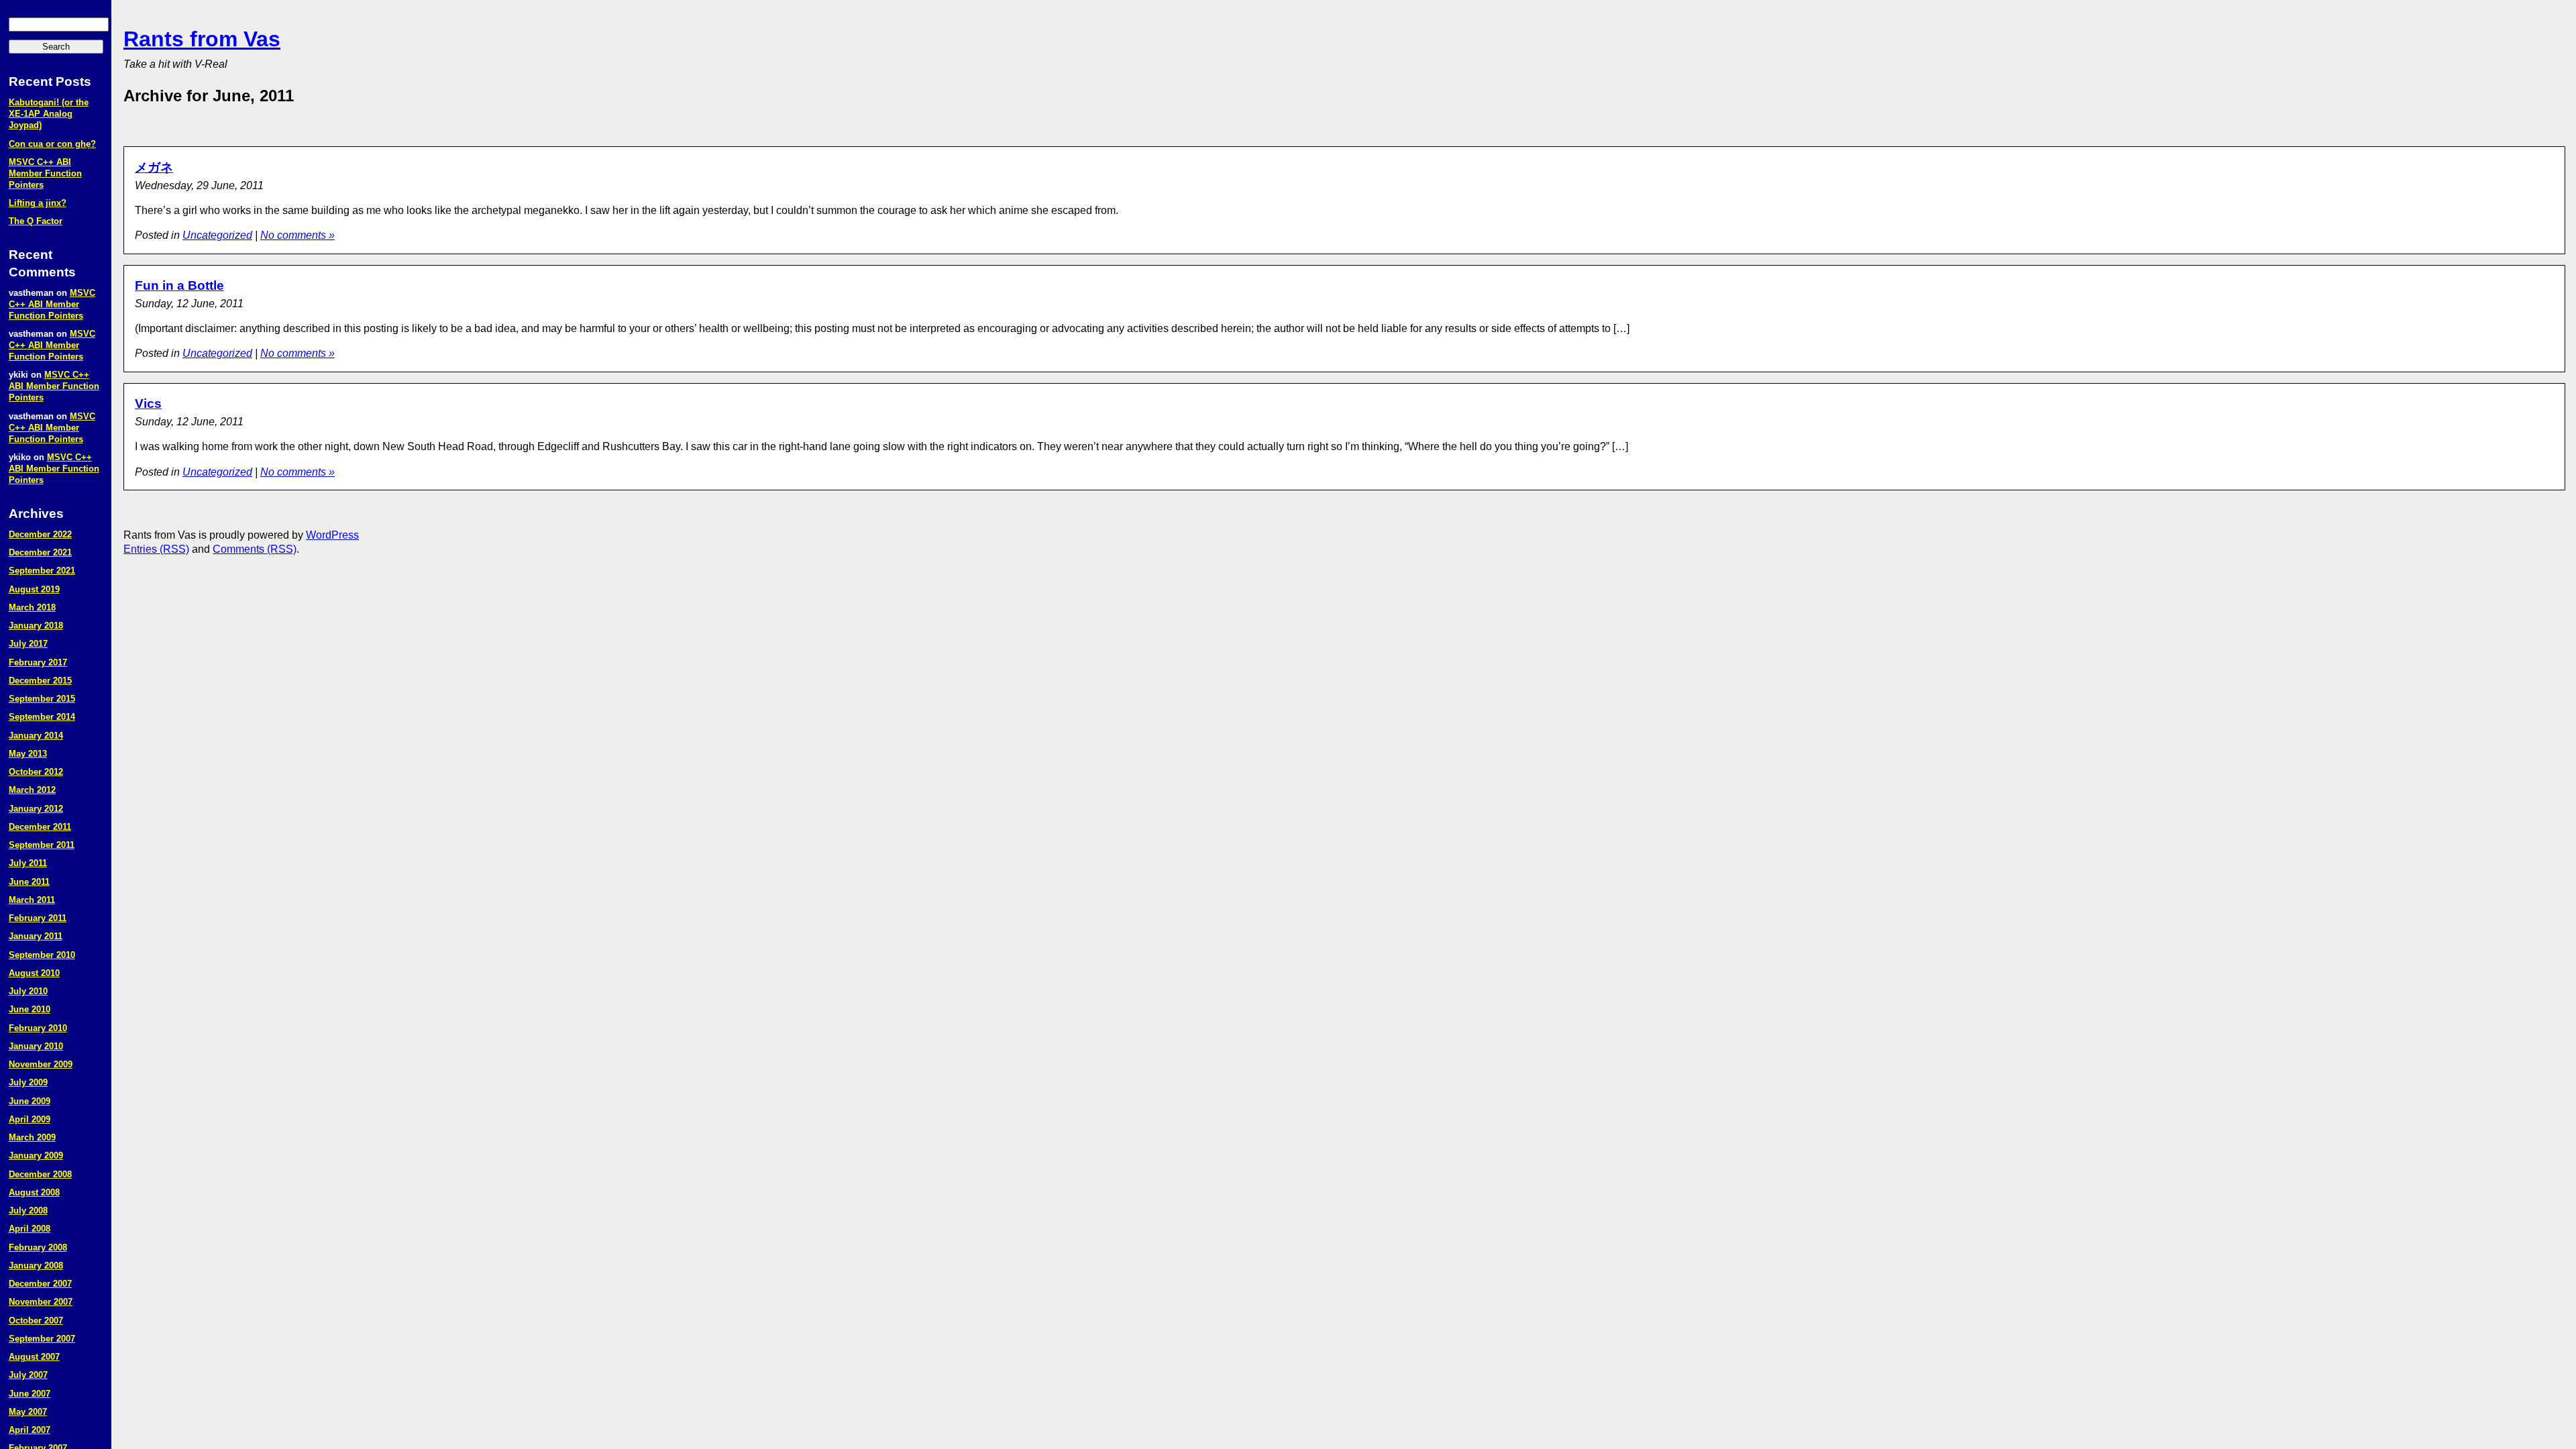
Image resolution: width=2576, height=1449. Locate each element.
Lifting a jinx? (38, 203)
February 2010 (38, 1028)
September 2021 (42, 571)
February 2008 (38, 1247)
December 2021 (40, 552)
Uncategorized (217, 235)
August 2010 (34, 973)
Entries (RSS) (156, 549)
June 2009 (30, 1101)
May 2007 (28, 1412)
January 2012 (36, 809)
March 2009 (32, 1137)
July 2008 (28, 1211)
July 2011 (28, 863)
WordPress (332, 535)
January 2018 (36, 626)
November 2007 (41, 1302)
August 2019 (34, 589)
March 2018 (32, 607)
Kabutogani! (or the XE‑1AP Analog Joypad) (49, 114)
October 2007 (36, 1321)
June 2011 (29, 882)
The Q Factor (36, 221)
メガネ (154, 167)
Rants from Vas (202, 39)
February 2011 (38, 918)
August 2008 (34, 1192)
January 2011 (36, 936)
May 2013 (28, 754)
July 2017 (28, 644)
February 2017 (38, 662)
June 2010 (30, 1009)
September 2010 (42, 955)
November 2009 (41, 1064)
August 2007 (34, 1357)
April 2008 (30, 1229)
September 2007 (42, 1339)
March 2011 (32, 900)
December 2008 (40, 1174)
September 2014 (42, 717)
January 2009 (36, 1156)
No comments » (298, 235)
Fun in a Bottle (179, 285)
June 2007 (30, 1394)
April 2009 (30, 1119)
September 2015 (42, 699)
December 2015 (40, 681)
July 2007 (28, 1375)
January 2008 (36, 1266)
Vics (148, 404)
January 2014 (36, 736)
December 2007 (40, 1284)
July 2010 (28, 991)
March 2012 (32, 790)
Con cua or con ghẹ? (52, 144)
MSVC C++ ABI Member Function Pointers (45, 173)
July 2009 (28, 1082)
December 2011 (40, 827)
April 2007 (30, 1430)
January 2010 (36, 1046)
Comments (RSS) (255, 549)
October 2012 (36, 772)
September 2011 (42, 845)
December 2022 (40, 534)
